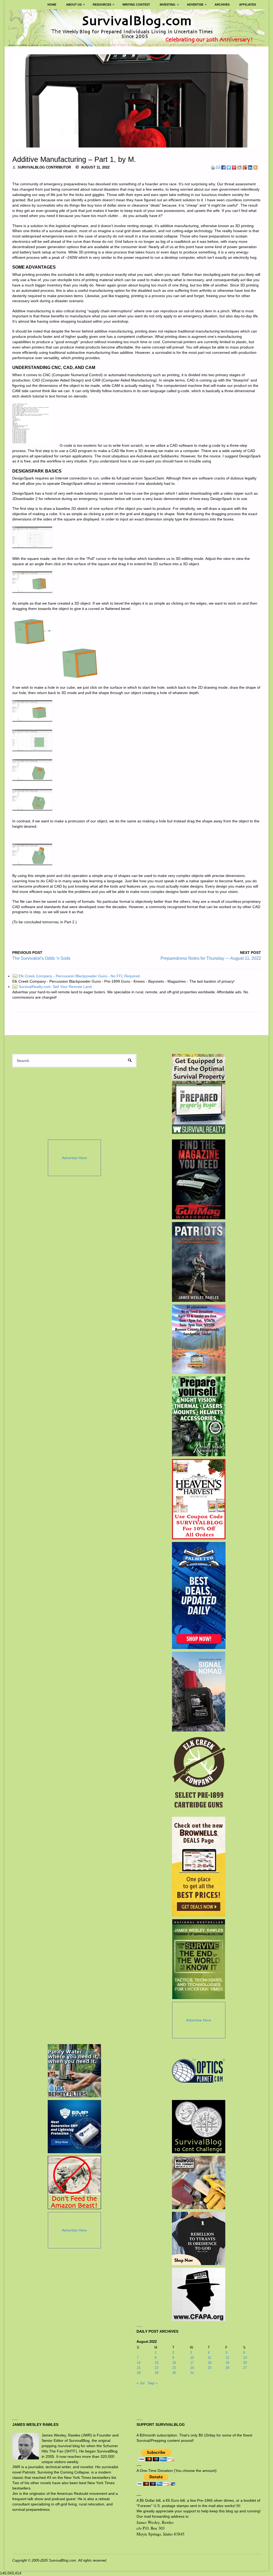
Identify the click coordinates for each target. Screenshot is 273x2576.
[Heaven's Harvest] (199, 1499)
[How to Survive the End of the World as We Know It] (199, 1959)
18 (210, 2363)
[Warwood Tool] (199, 2183)
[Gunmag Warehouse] (199, 1179)
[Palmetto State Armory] (199, 1595)
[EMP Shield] (74, 2127)
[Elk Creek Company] (199, 1774)
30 (174, 2373)
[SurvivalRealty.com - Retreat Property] (199, 1094)
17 (192, 2363)
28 (139, 2373)
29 (156, 2373)
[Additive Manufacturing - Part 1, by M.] (137, 101)
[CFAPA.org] (199, 2294)
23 (174, 2368)
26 (227, 2368)
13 (245, 2358)
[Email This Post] (218, 167)
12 (227, 2358)
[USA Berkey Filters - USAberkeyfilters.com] (74, 2071)
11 (209, 2358)
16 (174, 2363)
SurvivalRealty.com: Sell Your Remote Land (52, 987)
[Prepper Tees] (199, 2238)
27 (245, 2368)
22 (156, 2368)
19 (227, 2363)
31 (192, 2373)
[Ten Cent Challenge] (199, 2127)
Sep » (153, 2383)
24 (192, 2368)
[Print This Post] (213, 167)
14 (139, 2363)
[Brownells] (199, 1867)
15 (156, 2363)
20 (245, 2363)
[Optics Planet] (199, 2071)
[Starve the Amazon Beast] (74, 2183)
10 (192, 2358)
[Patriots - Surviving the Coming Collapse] (199, 1262)
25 (210, 2368)
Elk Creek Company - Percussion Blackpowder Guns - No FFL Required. (77, 976)
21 (139, 2368)
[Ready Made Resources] (199, 1416)
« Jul (140, 2383)
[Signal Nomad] (199, 1692)
